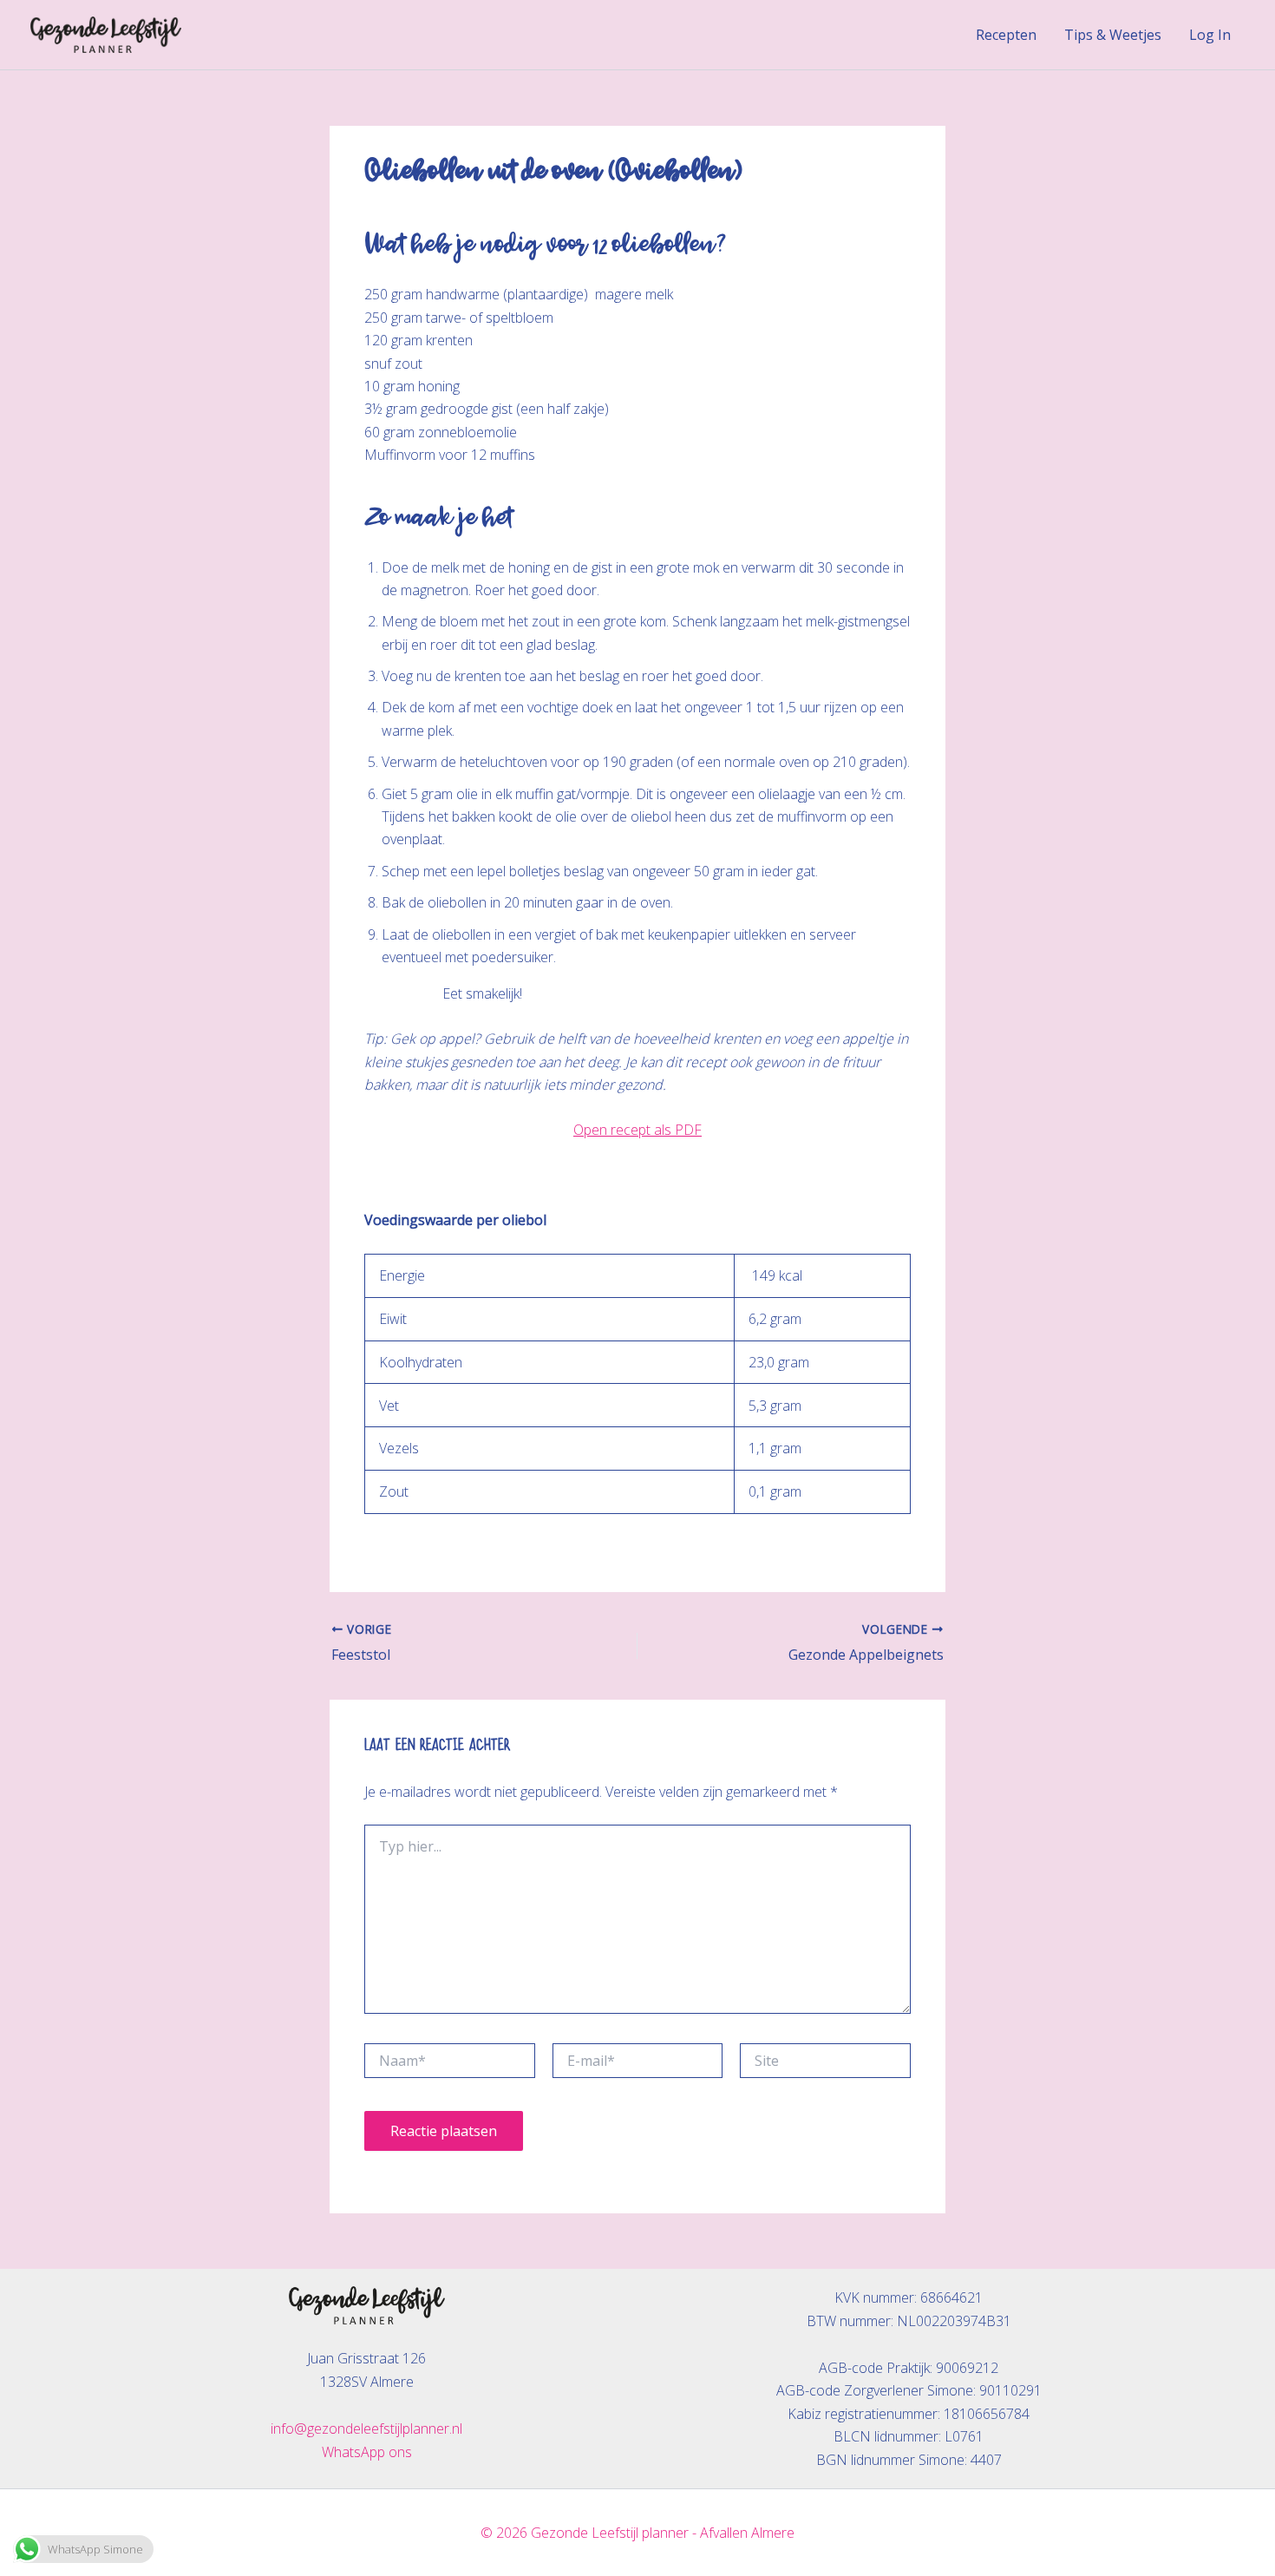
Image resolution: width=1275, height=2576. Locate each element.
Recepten (1006, 35)
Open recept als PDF (637, 1130)
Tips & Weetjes (1113, 35)
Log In (1210, 35)
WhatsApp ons (367, 2452)
